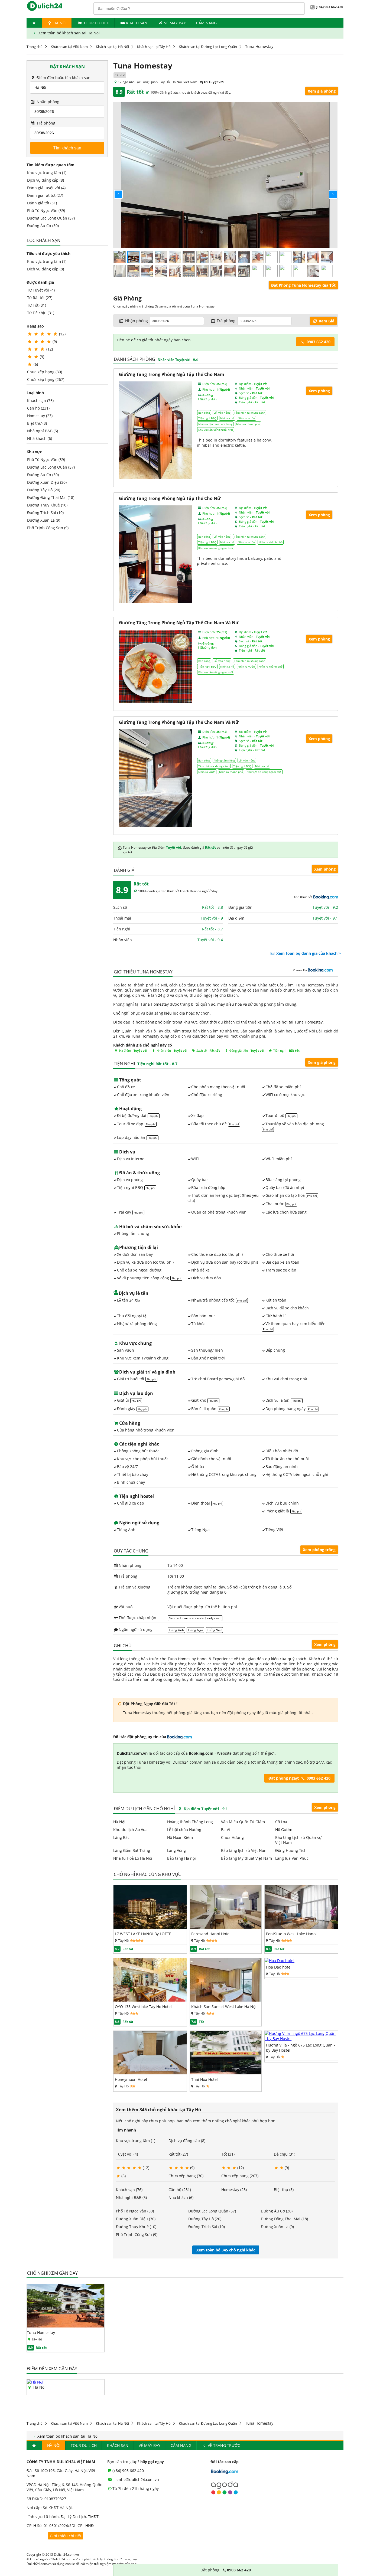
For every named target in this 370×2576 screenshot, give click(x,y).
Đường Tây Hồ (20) (44, 490)
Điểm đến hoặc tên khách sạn (63, 78)
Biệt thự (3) (37, 423)
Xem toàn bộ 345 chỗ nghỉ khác (226, 2250)
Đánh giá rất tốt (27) (45, 195)
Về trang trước (223, 2445)
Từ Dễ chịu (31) (41, 313)
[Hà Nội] (35, 2382)
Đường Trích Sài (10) (45, 513)
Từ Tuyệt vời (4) (41, 290)
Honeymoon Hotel (131, 2079)
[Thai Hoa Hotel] (226, 2073)
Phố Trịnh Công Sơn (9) (48, 528)
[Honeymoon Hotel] (150, 2073)
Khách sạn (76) (40, 401)
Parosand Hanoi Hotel (211, 1934)
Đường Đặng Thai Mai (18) (51, 497)
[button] (114, 190)
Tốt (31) (228, 2154)
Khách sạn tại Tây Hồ (154, 47)
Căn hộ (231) (38, 408)
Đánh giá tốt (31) (42, 203)
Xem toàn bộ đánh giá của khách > (308, 953)
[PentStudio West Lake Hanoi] (301, 1927)
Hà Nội (59, 23)
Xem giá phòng (322, 91)
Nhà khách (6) (40, 438)
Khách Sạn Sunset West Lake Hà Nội (224, 2007)
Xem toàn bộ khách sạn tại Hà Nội (69, 33)
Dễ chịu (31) (285, 2154)
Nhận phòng (47, 102)
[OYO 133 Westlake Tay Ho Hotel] (150, 2000)
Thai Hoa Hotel (205, 2079)
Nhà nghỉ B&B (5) (43, 431)
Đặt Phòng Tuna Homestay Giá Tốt (303, 285)
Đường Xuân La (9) (44, 520)
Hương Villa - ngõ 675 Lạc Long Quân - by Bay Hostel (301, 2048)
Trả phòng (45, 123)
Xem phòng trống (319, 1550)
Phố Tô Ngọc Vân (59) (46, 210)
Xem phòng (325, 869)
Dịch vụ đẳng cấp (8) (46, 180)
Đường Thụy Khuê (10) (47, 505)
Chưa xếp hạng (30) (45, 372)
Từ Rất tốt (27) (40, 298)
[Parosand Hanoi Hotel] (226, 1927)
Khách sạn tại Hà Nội (112, 47)
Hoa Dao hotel (279, 1967)
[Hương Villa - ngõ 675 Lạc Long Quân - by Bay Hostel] (301, 2039)
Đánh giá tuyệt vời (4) (46, 188)
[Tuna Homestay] (66, 2326)
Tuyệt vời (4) (127, 2154)
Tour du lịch (96, 23)
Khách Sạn (137, 23)
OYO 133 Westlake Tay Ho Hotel (143, 2007)
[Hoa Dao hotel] (280, 1961)
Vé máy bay (175, 23)
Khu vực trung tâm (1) (47, 173)
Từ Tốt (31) (37, 305)
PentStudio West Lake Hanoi (291, 1934)
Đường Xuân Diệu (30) (47, 482)
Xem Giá (326, 321)
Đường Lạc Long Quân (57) (51, 218)
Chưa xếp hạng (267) (46, 379)
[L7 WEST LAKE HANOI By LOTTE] (150, 1927)
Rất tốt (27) (178, 2154)
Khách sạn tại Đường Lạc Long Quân (208, 47)
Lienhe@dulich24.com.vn (136, 2479)
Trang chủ (35, 47)
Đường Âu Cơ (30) (43, 226)
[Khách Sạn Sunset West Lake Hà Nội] (226, 2000)
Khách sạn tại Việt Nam (69, 47)
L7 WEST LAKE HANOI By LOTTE (143, 1934)
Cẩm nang (206, 23)
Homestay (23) (40, 416)
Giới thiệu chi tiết (66, 2536)
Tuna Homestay (41, 2333)
